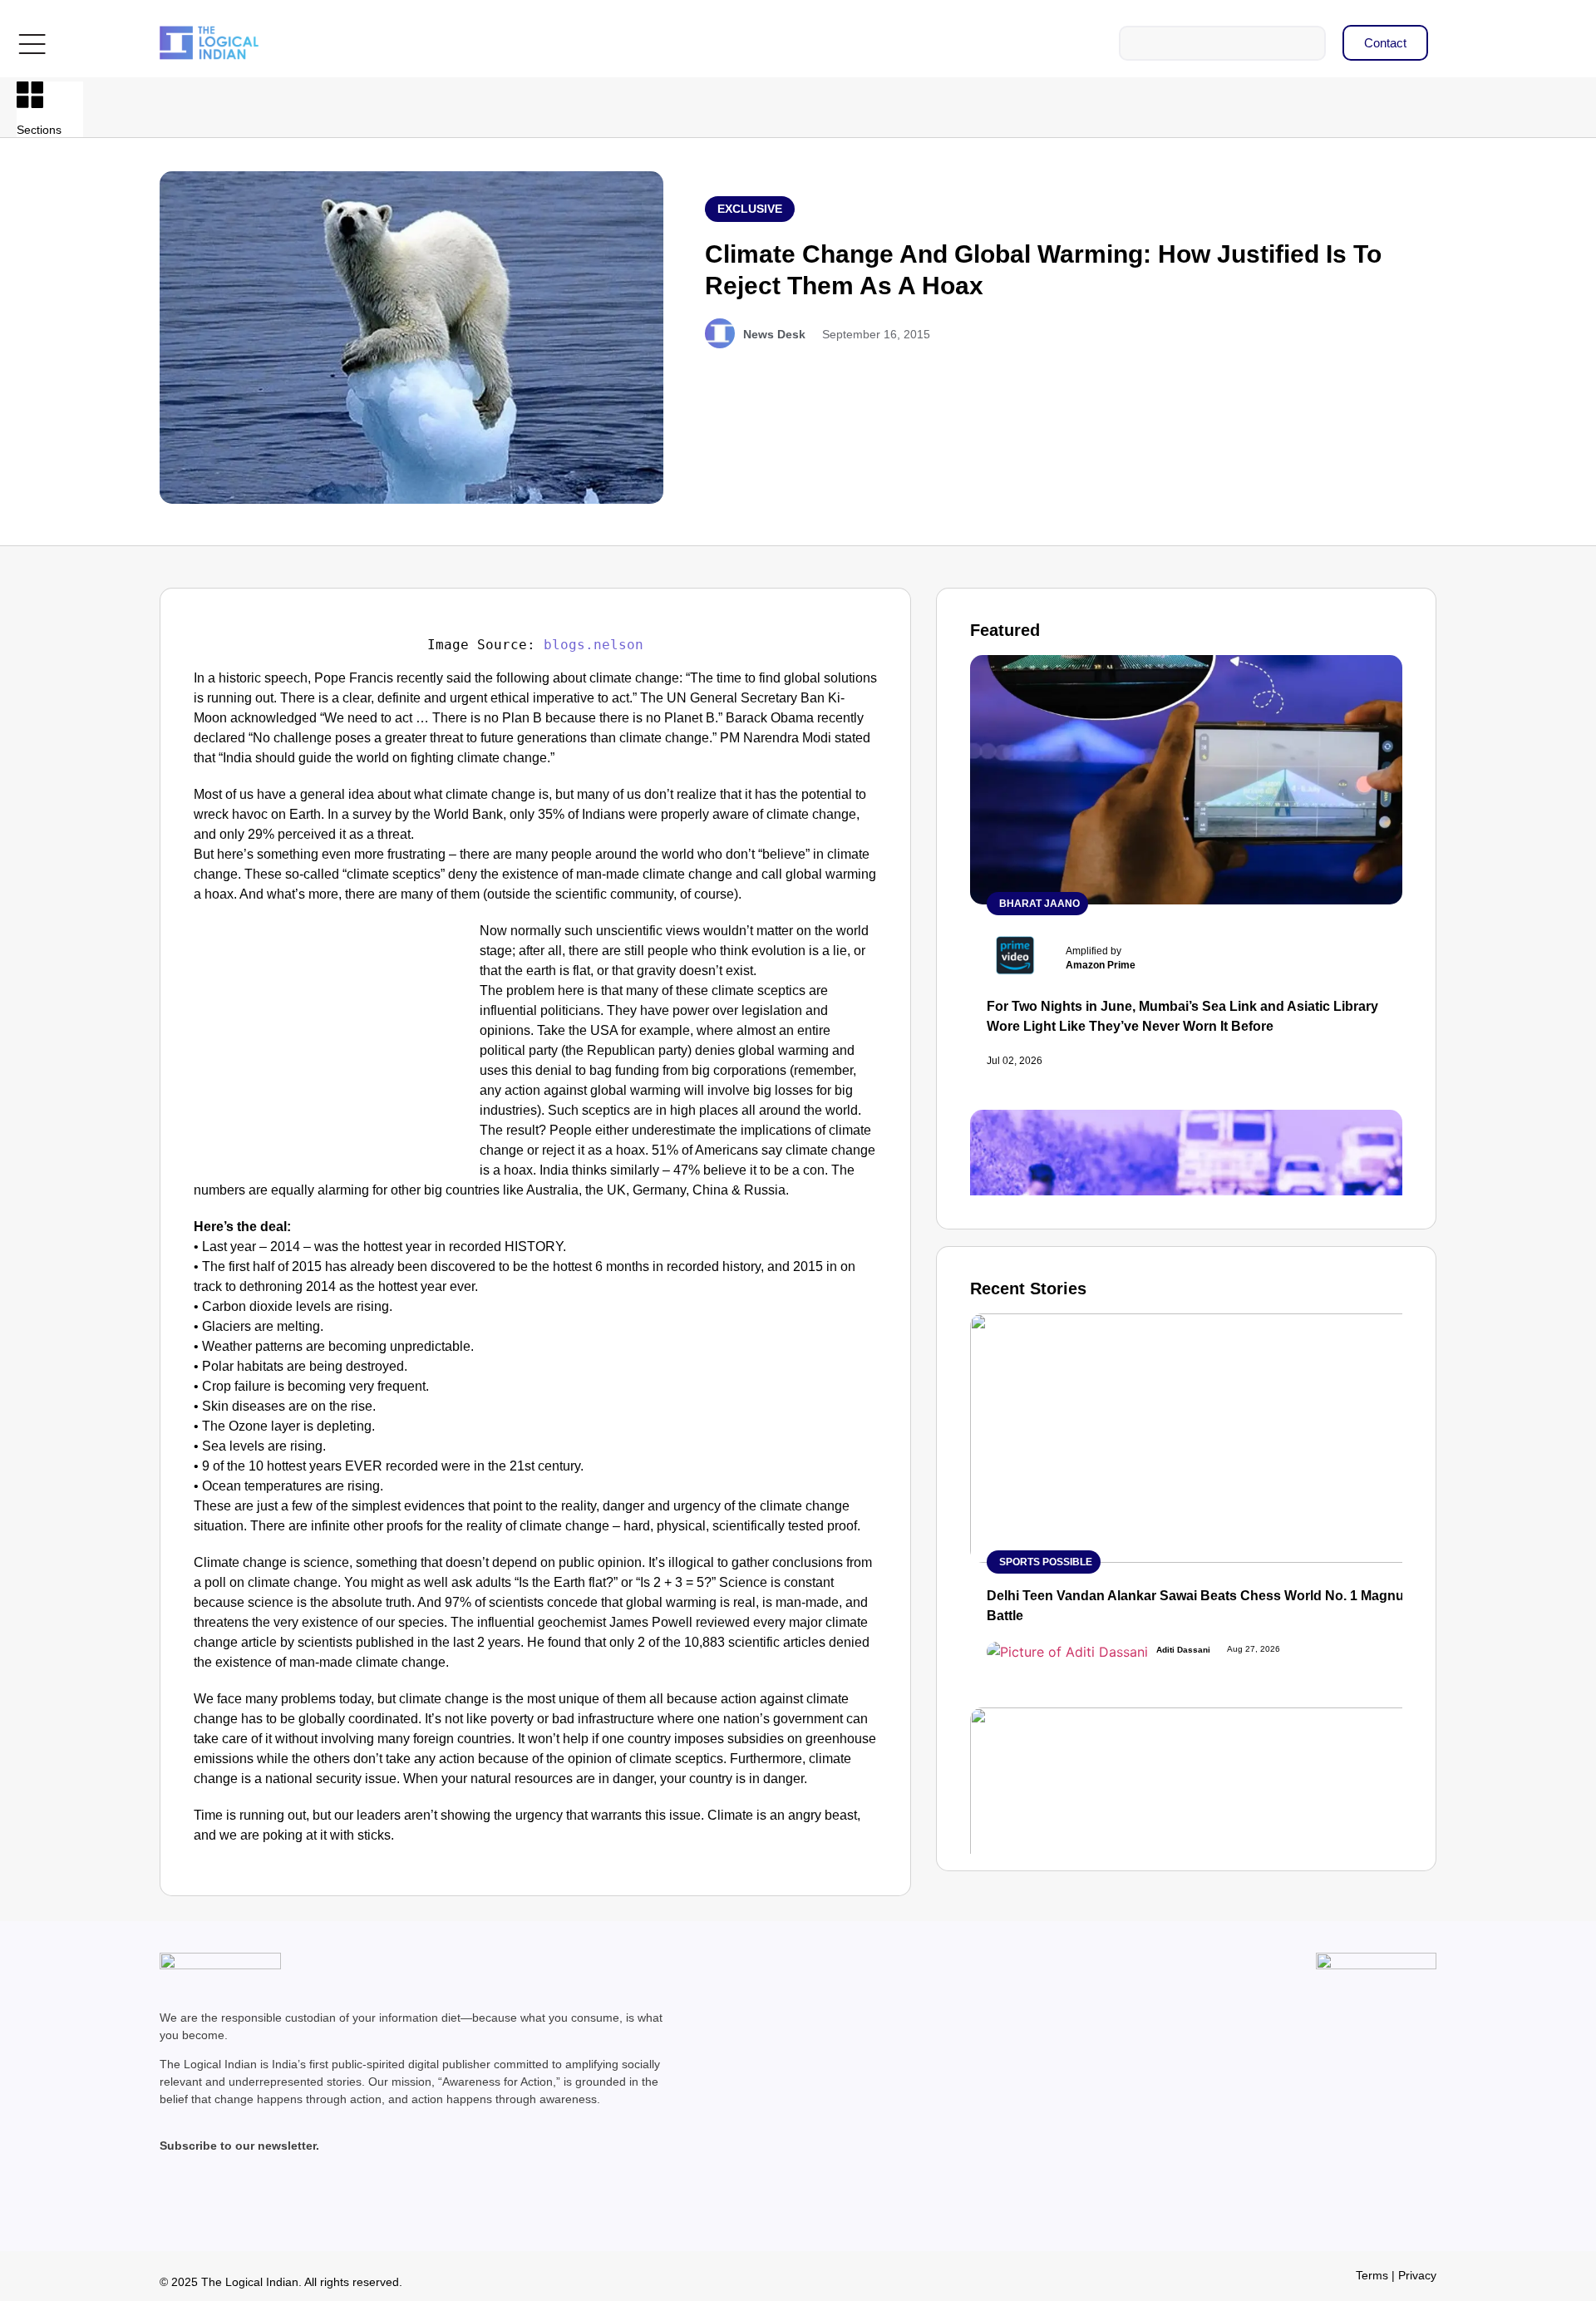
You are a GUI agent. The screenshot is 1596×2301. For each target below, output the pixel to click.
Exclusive (750, 209)
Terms (1372, 2275)
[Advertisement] (333, 1044)
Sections (39, 130)
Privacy (1417, 2275)
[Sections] (30, 95)
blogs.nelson (594, 645)
